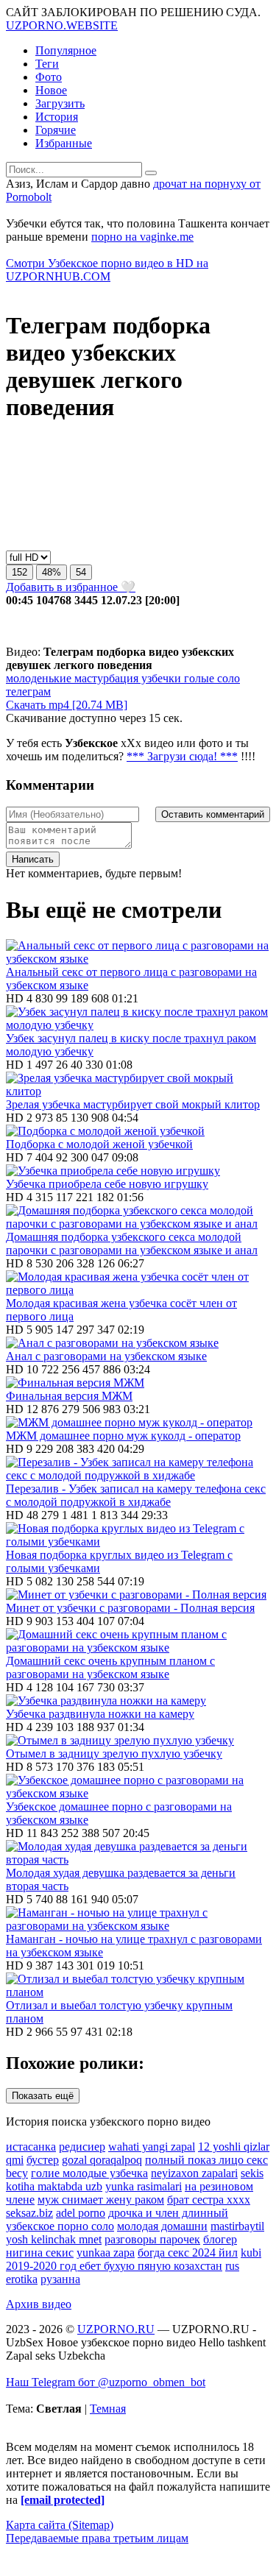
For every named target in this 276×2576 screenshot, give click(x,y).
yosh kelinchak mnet (54, 2239)
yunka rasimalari (144, 2186)
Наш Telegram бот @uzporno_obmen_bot (106, 2382)
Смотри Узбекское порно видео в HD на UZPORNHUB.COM (107, 270)
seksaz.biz (29, 2213)
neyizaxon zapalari (194, 2173)
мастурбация (105, 678)
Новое (51, 90)
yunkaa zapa (106, 2253)
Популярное (66, 50)
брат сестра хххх (209, 2200)
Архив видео (39, 2304)
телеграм (28, 691)
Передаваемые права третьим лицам (97, 2538)
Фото (49, 77)
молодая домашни (162, 2226)
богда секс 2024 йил (188, 2253)
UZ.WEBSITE (62, 25)
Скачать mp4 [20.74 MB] (67, 705)
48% (52, 572)
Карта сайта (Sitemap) (60, 2525)
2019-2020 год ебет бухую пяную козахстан (114, 2266)
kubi (251, 2253)
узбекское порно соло (60, 2226)
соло (227, 678)
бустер (43, 2160)
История (57, 117)
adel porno (81, 2213)
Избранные (64, 143)
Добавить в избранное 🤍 (71, 587)
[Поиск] (151, 173)
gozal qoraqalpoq (102, 2160)
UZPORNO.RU (116, 2329)
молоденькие (39, 678)
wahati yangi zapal (152, 2147)
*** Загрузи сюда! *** (182, 756)
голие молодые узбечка (89, 2173)
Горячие (56, 130)
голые (198, 678)
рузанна (60, 2279)
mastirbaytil (237, 2226)
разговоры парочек (152, 2239)
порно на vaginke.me (142, 237)
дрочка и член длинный (168, 2213)
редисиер (82, 2147)
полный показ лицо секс (206, 2160)
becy (17, 2173)
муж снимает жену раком (101, 2200)
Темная (108, 2409)
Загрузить (60, 103)
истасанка (31, 2147)
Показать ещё (43, 2096)
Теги (47, 64)
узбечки (160, 678)
